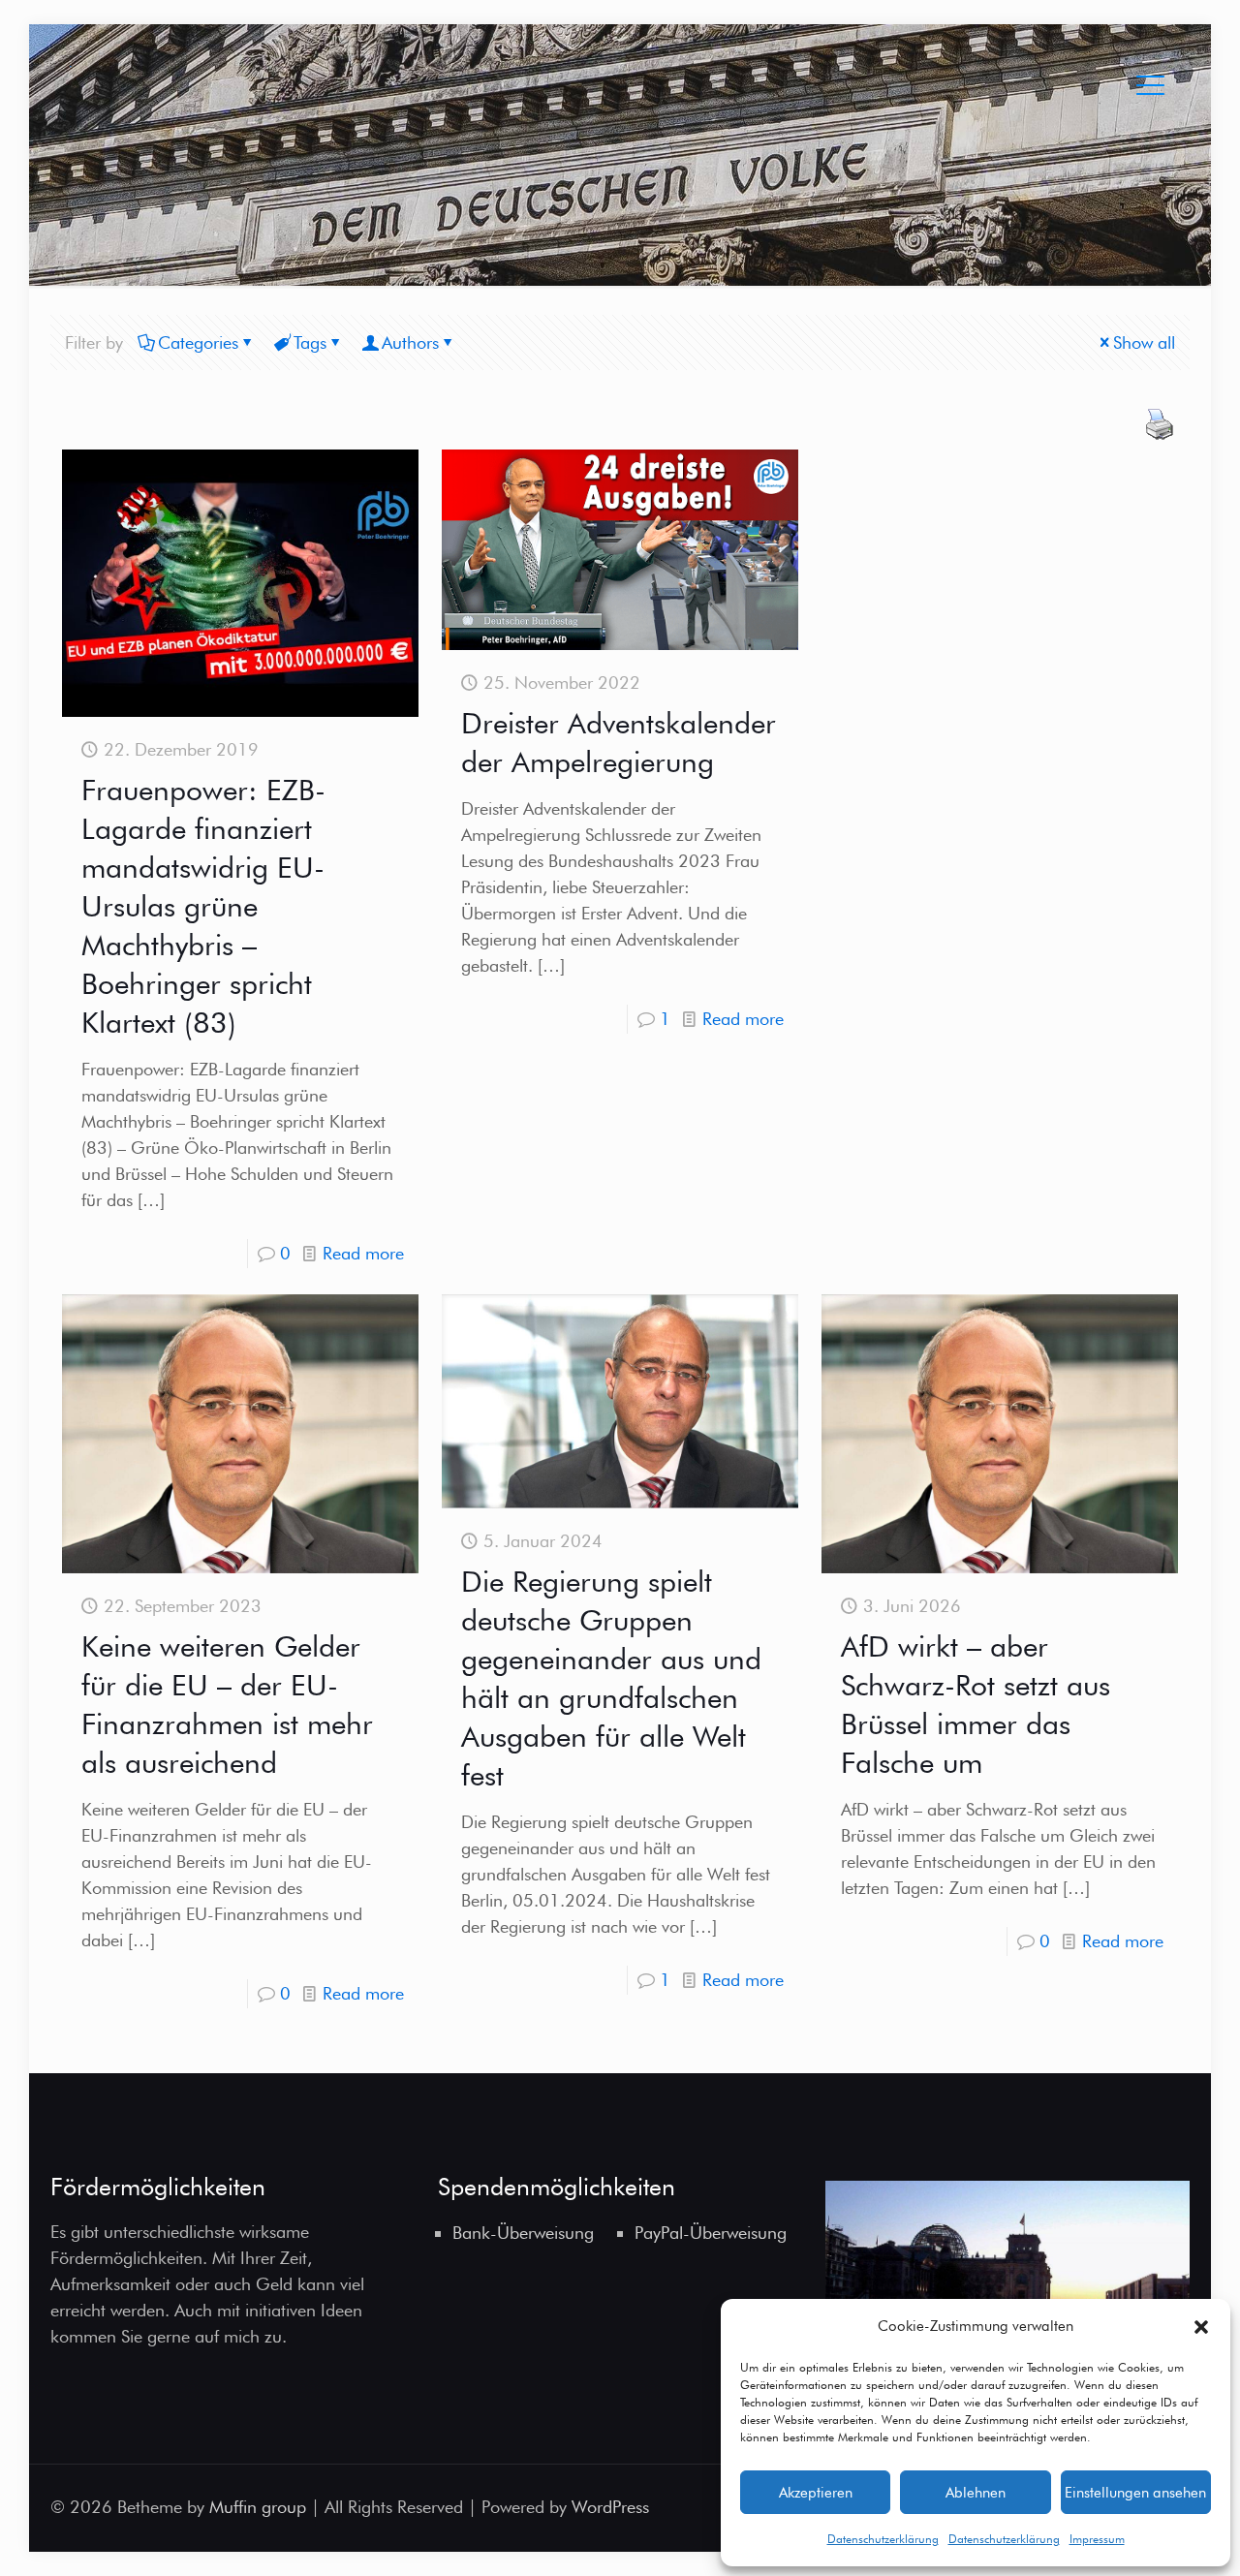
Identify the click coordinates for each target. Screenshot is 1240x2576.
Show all (1144, 342)
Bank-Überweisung (523, 2233)
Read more (363, 1253)
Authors (410, 342)
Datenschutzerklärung (883, 2539)
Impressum (1097, 2539)
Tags (310, 342)
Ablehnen (976, 2493)
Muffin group (258, 2507)
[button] (1201, 2327)
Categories (198, 342)
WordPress (610, 2507)
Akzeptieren (816, 2493)
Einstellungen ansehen (1135, 2493)
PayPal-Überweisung (711, 2233)
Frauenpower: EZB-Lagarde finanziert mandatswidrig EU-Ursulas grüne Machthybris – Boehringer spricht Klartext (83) (203, 906)
